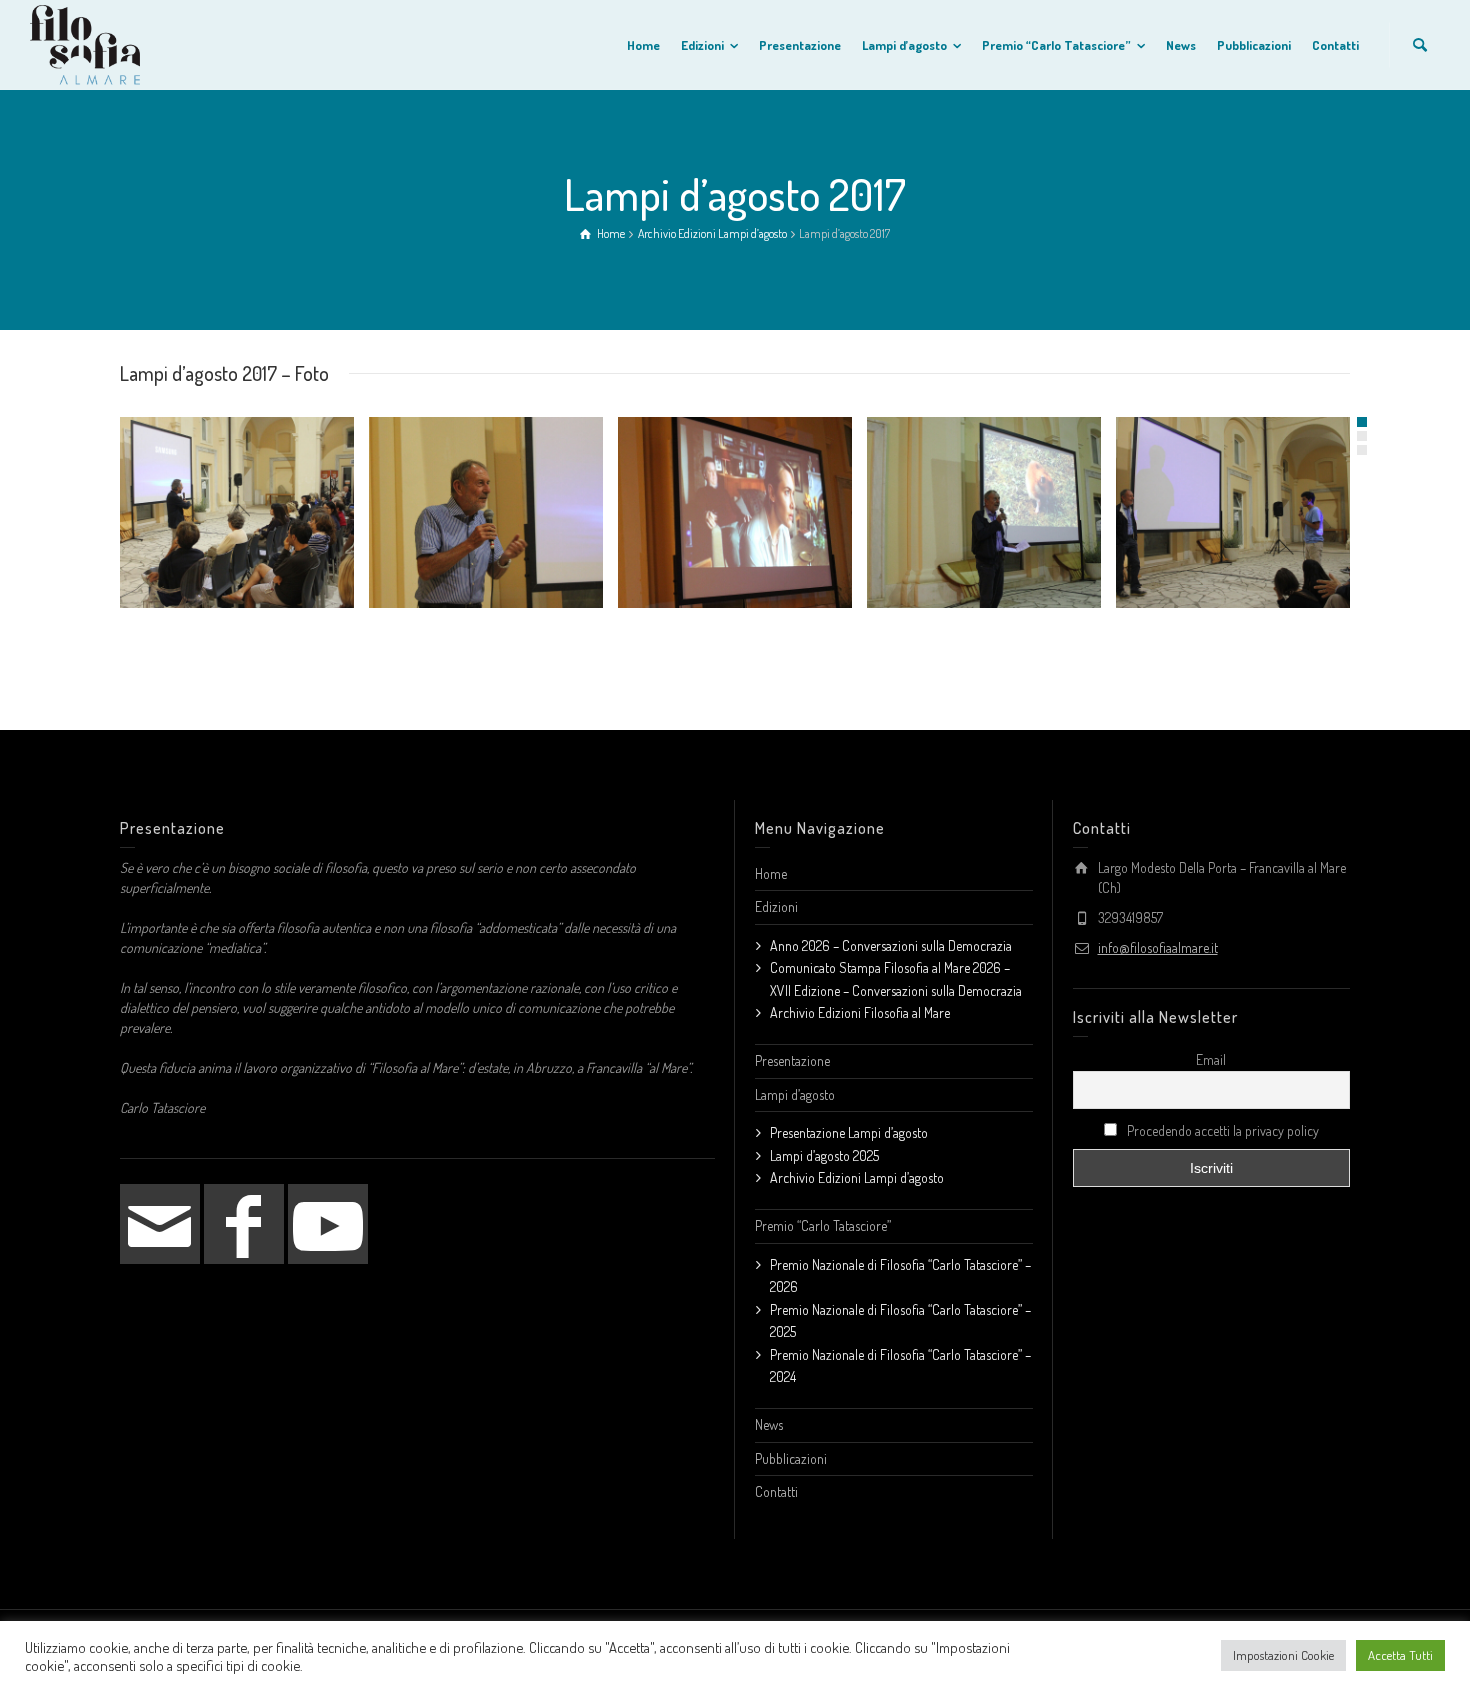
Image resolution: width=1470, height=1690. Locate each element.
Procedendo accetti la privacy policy (1221, 1130)
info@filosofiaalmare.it (1158, 947)
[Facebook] (244, 1224)
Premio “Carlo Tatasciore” (823, 1225)
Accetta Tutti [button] (1400, 1655)
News (769, 1424)
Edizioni (776, 906)
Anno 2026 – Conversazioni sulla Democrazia (891, 945)
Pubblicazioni (791, 1458)
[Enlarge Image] (237, 512)
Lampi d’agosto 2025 (824, 1155)
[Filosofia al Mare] (85, 42)
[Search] (1420, 45)
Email (1211, 1059)
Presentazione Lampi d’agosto (849, 1132)
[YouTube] (328, 1224)
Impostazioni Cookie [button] (1283, 1655)
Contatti (776, 1491)
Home (771, 873)
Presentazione (792, 1060)
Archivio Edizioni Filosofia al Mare (860, 1012)
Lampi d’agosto (795, 1094)
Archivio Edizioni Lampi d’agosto (857, 1177)
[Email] (160, 1224)
